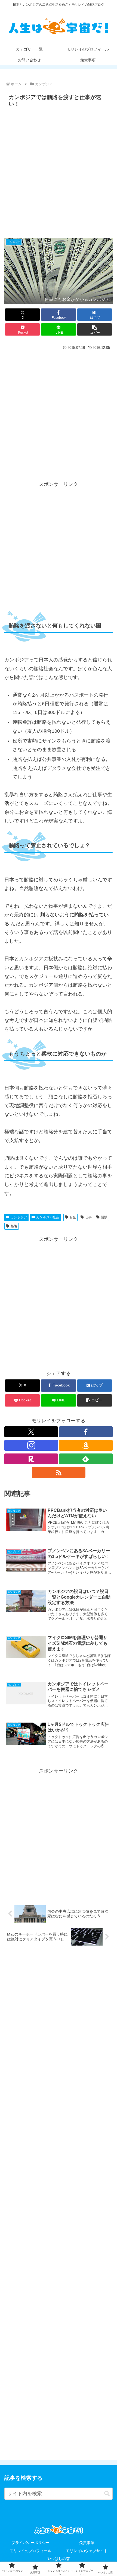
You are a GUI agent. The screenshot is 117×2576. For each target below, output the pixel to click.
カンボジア (19, 1217)
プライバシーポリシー (30, 2543)
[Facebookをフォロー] (86, 1432)
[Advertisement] (59, 171)
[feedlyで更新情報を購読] (86, 1459)
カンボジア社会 (48, 1217)
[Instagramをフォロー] (31, 1445)
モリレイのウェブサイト (87, 2551)
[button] (95, 329)
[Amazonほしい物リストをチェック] (86, 1445)
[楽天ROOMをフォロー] (31, 1459)
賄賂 (14, 1226)
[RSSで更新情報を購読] (59, 1472)
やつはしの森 (59, 2559)
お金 (73, 1217)
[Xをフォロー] (31, 1432)
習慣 (104, 1217)
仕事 (88, 1217)
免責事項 (87, 2543)
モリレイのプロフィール (30, 2551)
